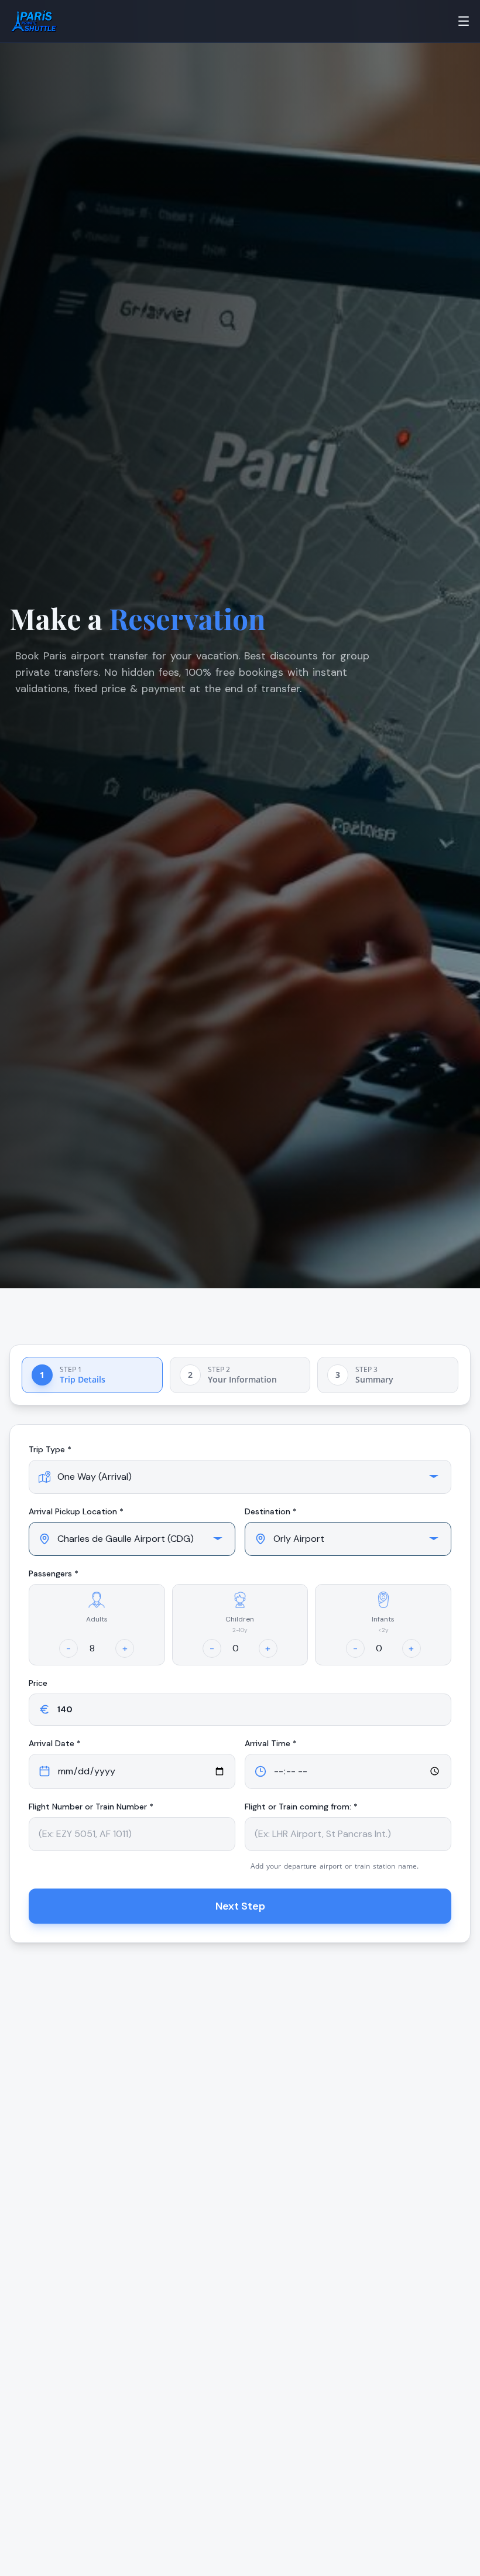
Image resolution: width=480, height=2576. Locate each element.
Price (38, 1683)
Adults (97, 1619)
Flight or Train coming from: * (301, 1807)
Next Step (240, 1906)
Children (240, 1619)
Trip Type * (50, 1449)
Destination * (271, 1511)
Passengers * (54, 1573)
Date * (55, 1743)
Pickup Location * (76, 1511)
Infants (383, 1619)
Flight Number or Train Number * (91, 1807)
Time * (271, 1743)
